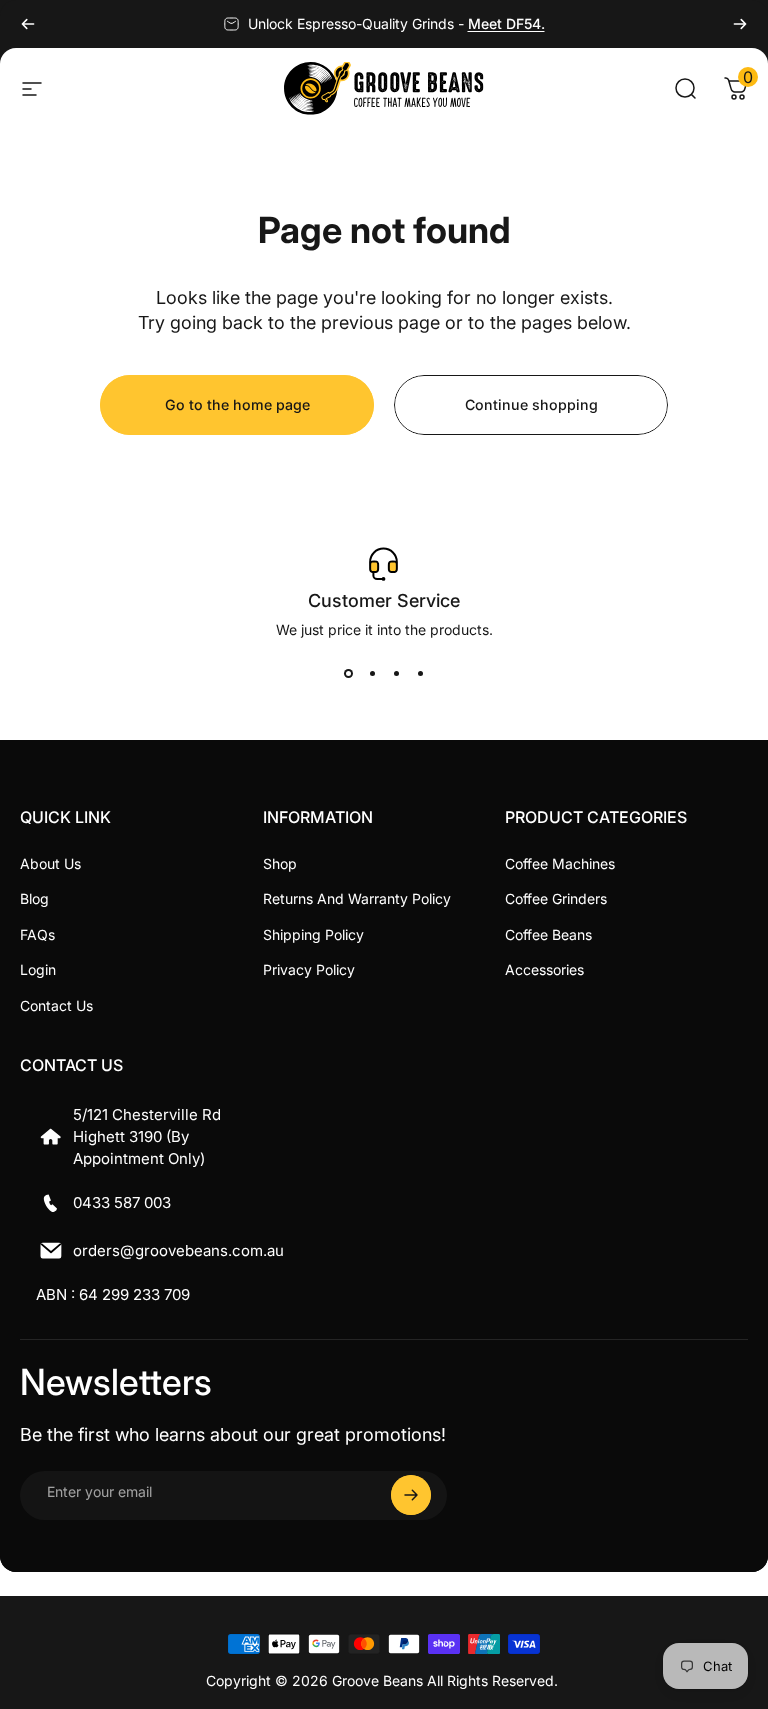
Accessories (544, 969)
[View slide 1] (348, 674)
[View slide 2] (372, 674)
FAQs (37, 934)
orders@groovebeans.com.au (178, 1250)
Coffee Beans (548, 934)
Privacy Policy (309, 969)
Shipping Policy (313, 934)
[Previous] (28, 24)
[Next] (740, 24)
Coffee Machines (560, 863)
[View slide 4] (420, 674)
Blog (34, 898)
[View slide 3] (396, 674)
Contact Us (56, 1005)
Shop (280, 863)
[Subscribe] (411, 1495)
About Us (50, 863)
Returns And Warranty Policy (357, 898)
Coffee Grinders (556, 898)
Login (38, 969)
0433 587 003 (122, 1202)
